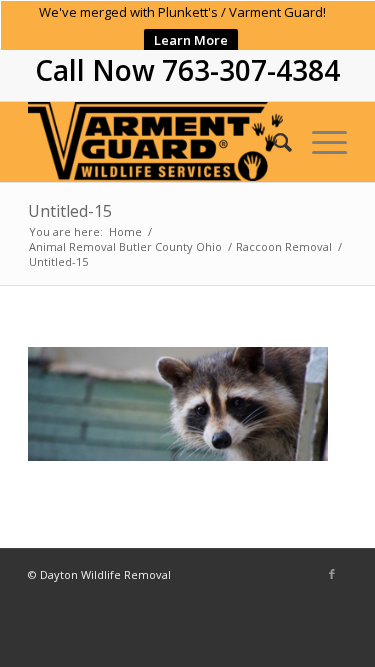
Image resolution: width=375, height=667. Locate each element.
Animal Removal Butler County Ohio (125, 246)
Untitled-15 (70, 211)
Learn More (191, 40)
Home (125, 231)
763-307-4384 (251, 70)
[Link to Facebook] (332, 574)
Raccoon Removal (284, 246)
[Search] (272, 142)
